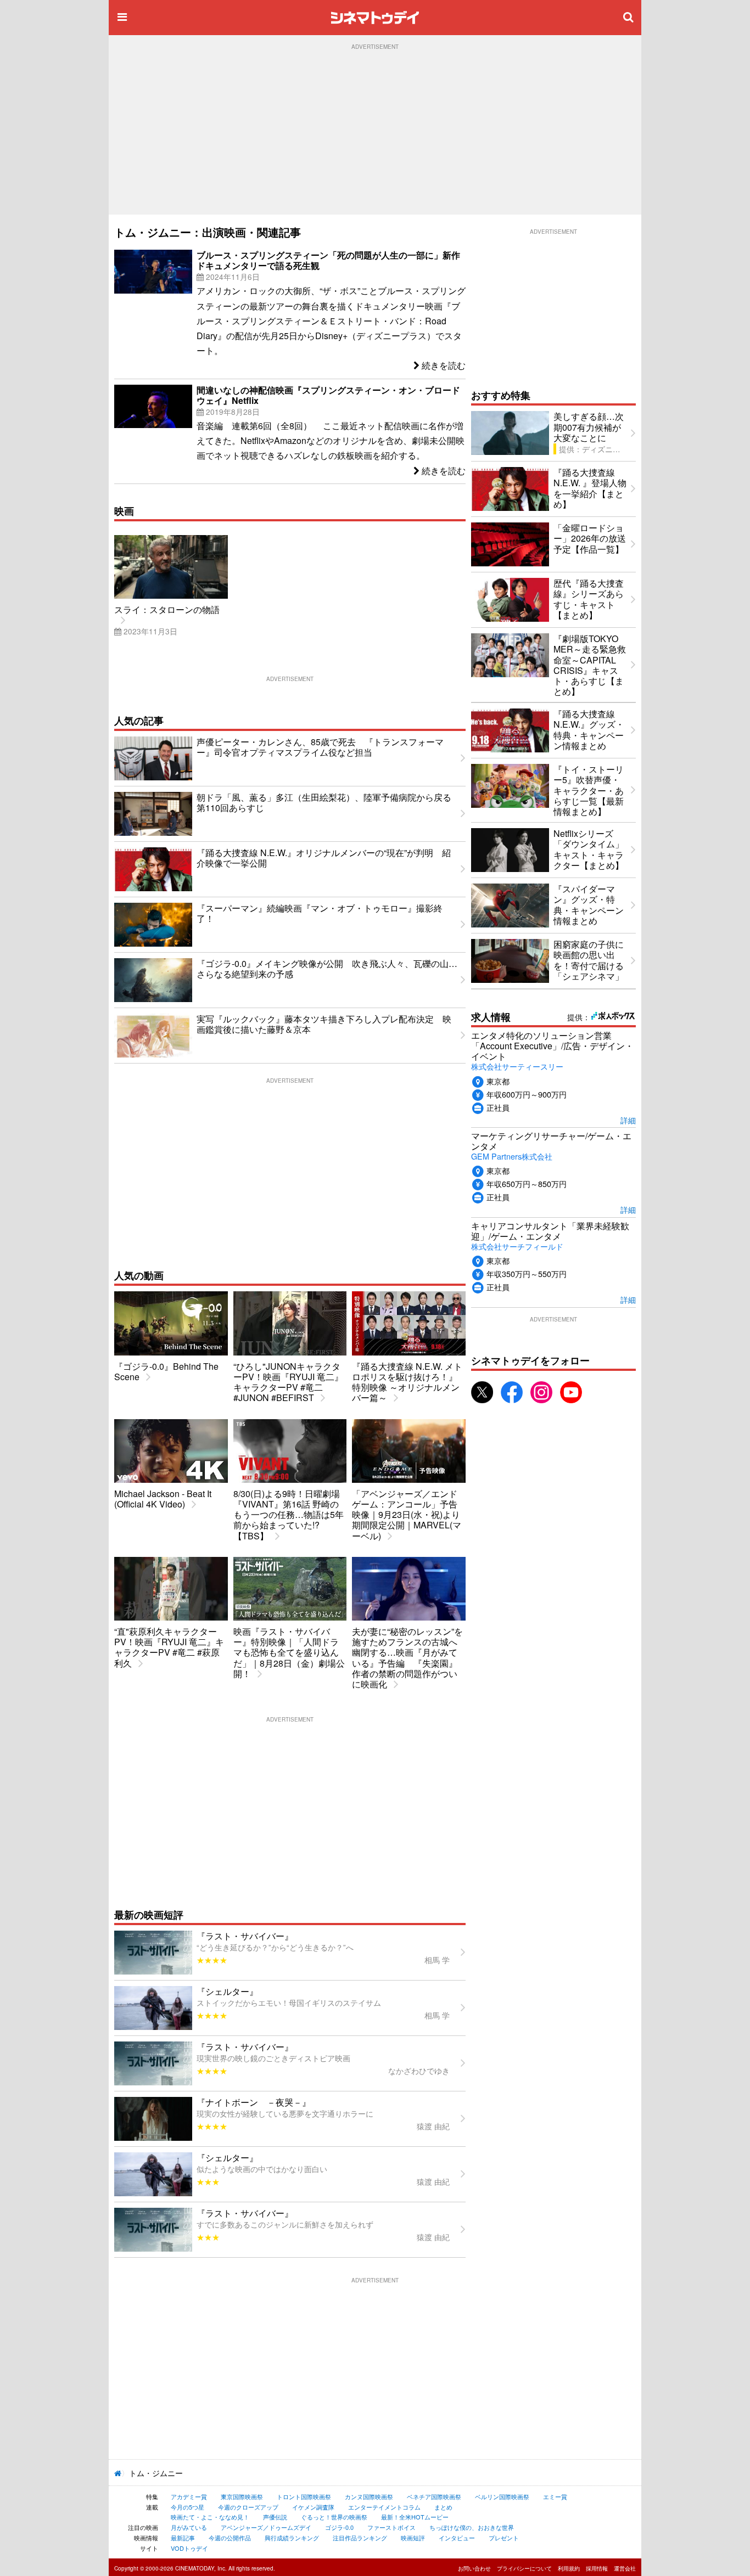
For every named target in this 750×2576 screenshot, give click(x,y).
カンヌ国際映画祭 (369, 2496)
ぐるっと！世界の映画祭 (334, 2517)
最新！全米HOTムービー (415, 2517)
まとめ (443, 2507)
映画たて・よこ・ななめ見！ (210, 2517)
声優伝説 (275, 2517)
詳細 (628, 1120)
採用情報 (597, 2568)
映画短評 (413, 2538)
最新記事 (183, 2538)
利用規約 (569, 2568)
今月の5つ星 (187, 2507)
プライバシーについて (524, 2568)
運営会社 (625, 2568)
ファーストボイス (391, 2527)
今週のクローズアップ (248, 2507)
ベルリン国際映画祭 (502, 2496)
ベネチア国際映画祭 (434, 2496)
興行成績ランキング (292, 2538)
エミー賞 (555, 2496)
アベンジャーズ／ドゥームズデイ (266, 2527)
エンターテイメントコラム (384, 2507)
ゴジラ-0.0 (339, 2527)
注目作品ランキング (360, 2538)
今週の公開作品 (230, 2538)
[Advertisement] (375, 132)
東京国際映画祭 (242, 2496)
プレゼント (504, 2538)
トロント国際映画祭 (304, 2496)
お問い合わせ (474, 2568)
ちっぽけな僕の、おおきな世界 (472, 2527)
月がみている (189, 2527)
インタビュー (457, 2538)
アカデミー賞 (189, 2496)
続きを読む (443, 365)
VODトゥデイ (189, 2548)
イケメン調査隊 (313, 2507)
